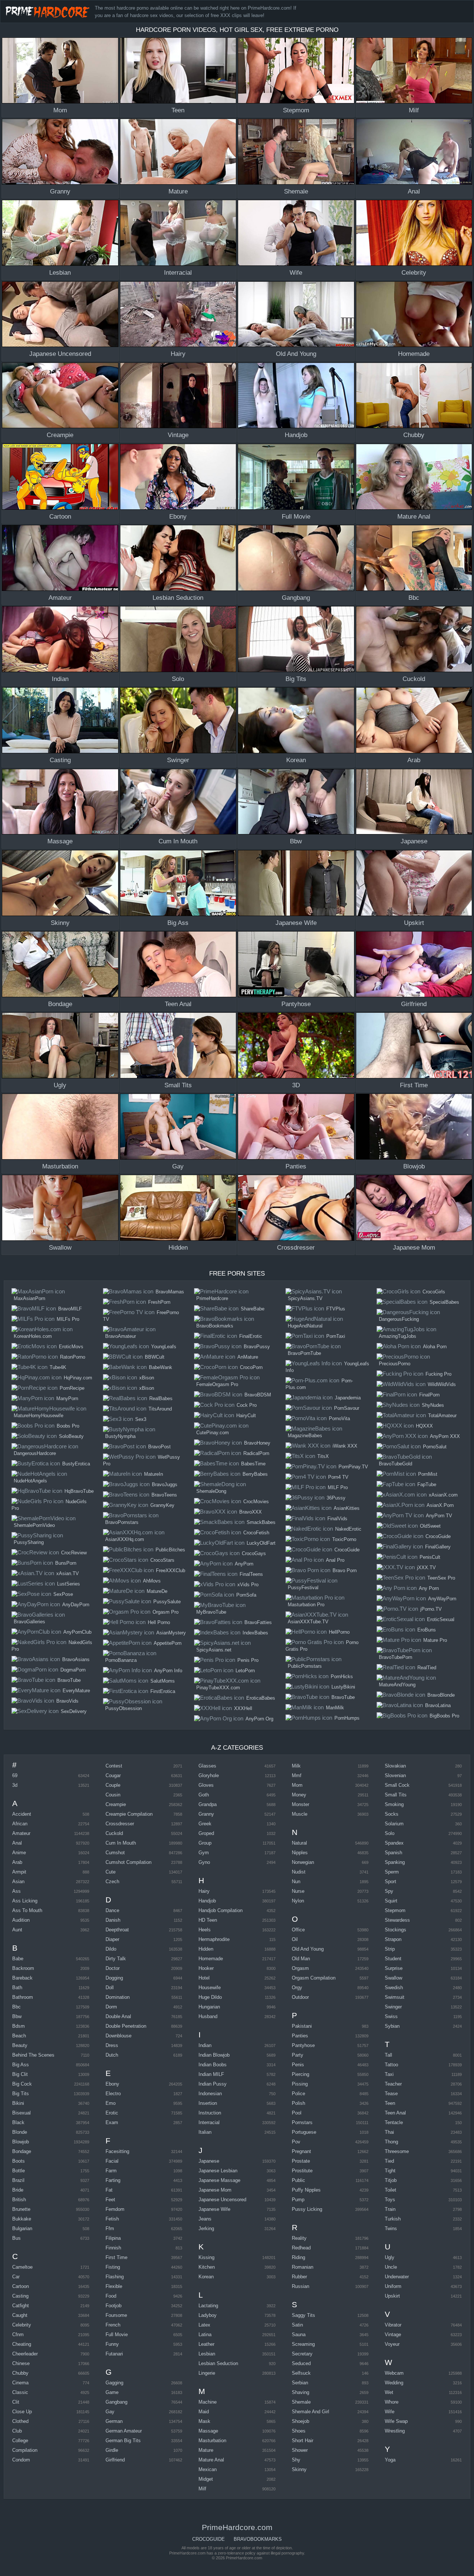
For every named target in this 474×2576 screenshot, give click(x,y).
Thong (391, 2142)
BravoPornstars (122, 1522)
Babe (18, 1959)
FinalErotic (251, 1336)
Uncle (391, 2267)
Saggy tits (303, 2315)
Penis (298, 2065)
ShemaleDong (211, 1491)
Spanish (393, 1853)
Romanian (303, 2267)
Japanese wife (214, 2209)
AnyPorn (244, 1564)
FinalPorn (429, 1395)
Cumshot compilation (128, 1862)
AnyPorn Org (259, 1719)
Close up (22, 2412)
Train (390, 2209)
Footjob (114, 2306)
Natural (299, 1843)
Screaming (303, 2344)
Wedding (394, 2383)
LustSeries (69, 1584)
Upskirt (392, 2296)
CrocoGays (254, 1553)
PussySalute (167, 1602)
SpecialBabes (444, 1302)
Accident (22, 1814)
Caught (20, 2315)
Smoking (394, 1804)
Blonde (20, 2132)
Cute (111, 1872)
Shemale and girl (311, 2412)
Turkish (393, 2219)
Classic (20, 2392)
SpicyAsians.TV (305, 1298)
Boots (19, 2161)
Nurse (298, 1891)
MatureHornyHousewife (39, 1416)
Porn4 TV (338, 1477)
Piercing (301, 2074)
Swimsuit (395, 1997)
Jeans (205, 2219)
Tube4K (58, 1367)
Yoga (390, 2460)
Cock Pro (247, 1405)
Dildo (111, 1949)
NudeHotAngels (30, 1481)
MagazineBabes (305, 1436)
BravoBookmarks (215, 1326)
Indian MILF (211, 2074)
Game (112, 2392)
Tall (388, 2055)
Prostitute (302, 2171)
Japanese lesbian (218, 2171)
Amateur (21, 1833)
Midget (206, 2479)
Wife (390, 2412)
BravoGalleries (29, 1622)
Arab (17, 1862)
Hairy (204, 1891)
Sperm (392, 1872)
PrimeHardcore (212, 1298)
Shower (300, 2450)
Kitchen (207, 2267)
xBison (147, 1378)
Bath (17, 1988)
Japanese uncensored (222, 2200)
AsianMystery (171, 1633)
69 (15, 1775)
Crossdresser (120, 1824)
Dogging (114, 1978)
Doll (110, 1988)
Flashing (115, 2277)
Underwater (397, 2277)
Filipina (113, 2238)
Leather (206, 2344)
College (20, 2441)
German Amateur (124, 2431)
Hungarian (209, 2007)
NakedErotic (348, 1529)
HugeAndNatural (305, 1326)
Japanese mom (215, 2190)
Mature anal (211, 2460)
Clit (16, 2402)
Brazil (18, 2180)
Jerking (206, 2228)
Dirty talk (116, 1959)
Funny (112, 2344)
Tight (390, 2171)
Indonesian (210, 2094)
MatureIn (153, 1474)
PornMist (428, 1474)
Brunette (21, 2209)
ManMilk (335, 1708)
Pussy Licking (307, 2209)
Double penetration (126, 2026)
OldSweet (430, 1526)
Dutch (112, 2055)
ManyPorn (67, 1398)
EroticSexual (441, 1619)
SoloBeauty (71, 1436)
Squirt (391, 1901)
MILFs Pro (68, 1319)
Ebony (112, 2084)
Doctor (113, 1968)
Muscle (300, 1814)
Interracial (209, 2122)
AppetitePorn (168, 1643)
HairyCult (246, 1416)
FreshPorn (159, 1302)
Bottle (19, 2171)
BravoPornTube (304, 1353)
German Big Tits (123, 2441)
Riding (298, 2257)
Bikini (18, 2103)
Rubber (299, 2277)
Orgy (297, 1988)
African (20, 1824)
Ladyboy (208, 2315)
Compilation (25, 2450)
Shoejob (301, 2421)
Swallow (393, 1978)
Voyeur (392, 2344)
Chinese (21, 2363)
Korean (206, 2277)
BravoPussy (257, 1347)
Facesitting (117, 2151)
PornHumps (347, 1718)
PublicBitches (170, 1550)
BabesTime (253, 1464)
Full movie (117, 2334)
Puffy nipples (306, 2190)
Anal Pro (335, 1560)
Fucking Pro (438, 1374)
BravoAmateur (121, 1336)
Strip (390, 1949)
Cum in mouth (121, 1843)
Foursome (116, 2315)
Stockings (395, 1930)
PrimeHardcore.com (49, 11)
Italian (205, 2132)
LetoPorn (245, 1671)
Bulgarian (22, 2228)
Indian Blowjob (214, 2055)
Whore (392, 2402)
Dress (112, 2045)
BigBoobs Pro (444, 1716)
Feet (110, 2200)
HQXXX (424, 1426)
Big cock (22, 2084)
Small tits (396, 1795)
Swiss (391, 2016)
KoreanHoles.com (33, 1336)
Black (18, 2122)
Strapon (393, 1939)
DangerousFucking (399, 1319)
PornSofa (246, 1595)
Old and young (308, 1949)
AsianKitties (347, 1508)
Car (16, 2277)
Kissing (206, 2257)
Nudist (299, 1872)
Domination (118, 1997)
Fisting (113, 2267)
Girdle (112, 2450)
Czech (112, 1881)
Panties (300, 2036)
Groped (206, 1833)
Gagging (114, 2383)
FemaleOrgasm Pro (217, 1384)
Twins (391, 2228)
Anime (19, 1853)
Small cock (397, 1785)
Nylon (298, 1901)
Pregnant (301, 2151)
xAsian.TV (68, 1573)
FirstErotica (163, 1691)
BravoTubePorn (395, 1657)
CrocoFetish (256, 1533)
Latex (204, 2325)
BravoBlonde (441, 1695)
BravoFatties (258, 1622)
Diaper (112, 1939)
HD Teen (208, 1920)
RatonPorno (73, 1357)
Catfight (21, 2306)
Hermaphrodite (214, 1939)
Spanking (395, 1862)
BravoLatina (438, 1705)
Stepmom (395, 1910)
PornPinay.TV (353, 1467)
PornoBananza (121, 1660)
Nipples (300, 1853)
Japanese (209, 2161)
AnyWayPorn (442, 1599)
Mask (204, 2421)
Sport (390, 1881)
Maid (204, 2412)
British (19, 2200)
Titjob (391, 2180)
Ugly (390, 2257)
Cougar (113, 1775)
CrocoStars (162, 1560)
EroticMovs (71, 1347)
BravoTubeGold (395, 1464)
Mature (206, 2450)
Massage (208, 2431)
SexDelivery (74, 1711)
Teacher (393, 2084)
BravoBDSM (258, 1395)
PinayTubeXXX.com (218, 1688)
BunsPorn (66, 1563)
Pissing (300, 2084)
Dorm (111, 2007)
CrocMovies (256, 1502)
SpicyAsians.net (214, 1650)
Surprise (394, 1968)
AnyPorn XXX (445, 1436)
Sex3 (141, 1419)
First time (116, 2257)
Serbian (300, 2383)
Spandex (394, 1843)
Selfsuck (301, 2373)
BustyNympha (120, 1436)
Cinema (20, 2383)
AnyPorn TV (439, 1516)
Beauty (20, 2045)
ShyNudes (433, 1405)
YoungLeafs (164, 1347)
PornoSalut (435, 1447)
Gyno (204, 1862)
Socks (392, 1814)
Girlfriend (115, 2460)
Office (298, 1930)
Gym (204, 1853)
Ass (16, 1891)
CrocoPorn (251, 1367)
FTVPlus (336, 1309)
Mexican (208, 2469)
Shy (296, 2460)
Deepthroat (117, 1930)
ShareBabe (253, 1309)
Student (393, 1959)
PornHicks (342, 1676)
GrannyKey (162, 1505)
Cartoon (21, 2286)
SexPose (63, 1594)
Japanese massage (219, 2180)
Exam (112, 2122)
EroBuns (427, 1630)
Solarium (394, 1824)
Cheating (22, 2344)
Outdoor (300, 1997)
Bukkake (22, 2219)
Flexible (114, 2286)
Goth (204, 1795)
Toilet (390, 2190)
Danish (113, 1920)
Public (298, 2180)
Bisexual (21, 2113)
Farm (111, 2171)
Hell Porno (159, 1622)
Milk (296, 1766)
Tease (391, 2094)
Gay (110, 2412)
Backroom (23, 1968)
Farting (113, 2180)
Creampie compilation (129, 1814)
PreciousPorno (395, 1364)
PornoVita (339, 1418)
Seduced (301, 2363)
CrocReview (74, 1553)
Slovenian (395, 1775)
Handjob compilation (221, 1910)
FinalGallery (438, 1547)
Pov (296, 2142)
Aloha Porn (435, 1347)
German (114, 2421)
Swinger (393, 2007)
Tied (389, 2161)
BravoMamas (170, 1292)
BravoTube (69, 1680)
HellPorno (339, 1632)
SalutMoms (163, 1681)
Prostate (301, 2161)
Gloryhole (209, 1775)
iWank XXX (345, 1446)
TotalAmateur (442, 1416)
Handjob (207, 1901)
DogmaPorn (73, 1670)
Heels (205, 1930)
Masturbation (212, 2441)
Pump (298, 2200)
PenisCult (430, 1557)
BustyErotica (76, 1464)
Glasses (207, 1766)
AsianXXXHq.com (125, 1539)
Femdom (115, 2209)
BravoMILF (70, 1309)
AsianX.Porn (440, 1505)
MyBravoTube (211, 1612)
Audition (21, 1920)
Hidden (206, 1949)
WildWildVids (442, 1384)
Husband (208, 2016)
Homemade (211, 1959)
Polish (298, 2103)
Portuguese (304, 2132)
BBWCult (155, 1357)
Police (298, 2094)
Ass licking (25, 1901)
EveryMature (76, 1691)
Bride (18, 2190)
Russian (301, 2286)
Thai (389, 2132)
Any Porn (429, 1588)
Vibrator (393, 2325)
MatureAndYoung (397, 1685)
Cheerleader (25, 2354)
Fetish (112, 2219)
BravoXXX (251, 1512)
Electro (113, 2094)
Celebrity (22, 2325)
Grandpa (208, 1804)
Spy (389, 1891)
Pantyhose (303, 2045)
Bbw (17, 2016)
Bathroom (23, 1997)
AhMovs (152, 1581)
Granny (206, 1814)
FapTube (427, 1484)
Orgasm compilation (314, 1978)
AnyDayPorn (76, 1605)
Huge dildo (210, 1997)
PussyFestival (303, 1588)
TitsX (323, 1456)
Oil (295, 1939)
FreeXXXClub (171, 1570)
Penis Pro (248, 1660)
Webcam (394, 2373)
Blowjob (21, 2142)
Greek (205, 1824)
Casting (20, 2296)
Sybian (392, 2026)
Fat (109, 2190)
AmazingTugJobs (398, 1336)
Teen (390, 2103)
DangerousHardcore (35, 1453)
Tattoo (391, 2065)
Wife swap (396, 2421)
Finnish (113, 2248)
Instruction (210, 2113)
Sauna (299, 2334)
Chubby (20, 2373)
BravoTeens (164, 1495)
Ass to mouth (27, 1910)
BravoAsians (76, 1659)
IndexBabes (255, 1633)
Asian (18, 1881)
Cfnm (18, 2334)
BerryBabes (255, 1474)
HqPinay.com (78, 1378)
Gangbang (116, 2402)
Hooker (206, 1968)
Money (299, 1795)
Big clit (20, 2074)
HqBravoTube (79, 1491)
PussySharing (29, 1542)
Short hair (303, 2441)
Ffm (110, 2228)
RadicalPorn (256, 1453)
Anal (17, 1843)
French (113, 2325)
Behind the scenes (33, 2055)
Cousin (113, 1795)
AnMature (248, 1357)
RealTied (427, 1668)
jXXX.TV (426, 1568)
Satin (297, 2325)
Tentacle (394, 2122)
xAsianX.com (443, 1495)
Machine (208, 2402)
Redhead (301, 2248)
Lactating (208, 2306)
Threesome (397, 2151)
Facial (112, 2161)
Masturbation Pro (306, 1605)
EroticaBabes (261, 1698)
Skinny (299, 2469)
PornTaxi (336, 1336)
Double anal (118, 2016)
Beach (19, 2036)
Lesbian (207, 2354)
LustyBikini (343, 1687)
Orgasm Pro (166, 1612)
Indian (205, 2045)
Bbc (16, 2007)
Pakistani (302, 2026)
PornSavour (347, 1408)
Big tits (21, 2094)
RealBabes (161, 1398)
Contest (114, 1766)
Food (111, 2296)
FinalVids (337, 1519)
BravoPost (159, 1447)
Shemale (301, 2402)
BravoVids (67, 1701)
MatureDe (157, 1591)
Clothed (20, 2421)
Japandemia (348, 1398)
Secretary (302, 2354)
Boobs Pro (68, 1426)
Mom (297, 1785)
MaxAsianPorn (29, 1298)
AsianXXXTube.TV (308, 1622)
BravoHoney (257, 1443)
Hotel (204, 1978)
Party (298, 2055)
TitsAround (160, 1409)
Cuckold (114, 1833)
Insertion (208, 2103)
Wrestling (395, 2431)
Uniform (393, 2286)
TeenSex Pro (441, 1578)
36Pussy (336, 1498)
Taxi (389, 2074)
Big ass (21, 2065)
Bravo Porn (345, 1570)
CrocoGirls (434, 1292)
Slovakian (395, 1766)
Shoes (299, 2431)
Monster (301, 1804)
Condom (21, 2460)
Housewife (210, 1988)
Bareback (22, 1978)
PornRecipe (72, 1388)
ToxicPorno (344, 1539)
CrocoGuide (347, 1550)
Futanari (114, 2354)
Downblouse (118, 2036)
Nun (296, 1881)
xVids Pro (248, 1585)
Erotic (112, 2113)
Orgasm (300, 1968)
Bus (16, 2238)
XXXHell (243, 1708)
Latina (205, 2334)
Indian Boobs (213, 2065)
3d (15, 1785)
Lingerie (207, 2373)
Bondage (22, 2151)
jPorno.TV (431, 1609)
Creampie (116, 1804)
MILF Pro (338, 1487)
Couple (113, 1785)
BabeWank (161, 1367)
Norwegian (303, 1862)
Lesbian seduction (218, 2363)
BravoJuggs (165, 1484)
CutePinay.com (213, 1433)
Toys (390, 2200)
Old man (301, 1959)
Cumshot (115, 1853)
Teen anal (395, 2113)
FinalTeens (251, 1574)
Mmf (297, 1775)
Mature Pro (435, 1640)
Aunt (17, 1930)
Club (17, 2431)
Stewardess (397, 1920)
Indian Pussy (213, 2084)
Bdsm (19, 2026)
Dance (112, 1910)
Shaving (301, 2392)
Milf (202, 2489)
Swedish (394, 1988)
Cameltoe (22, 2267)
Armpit (19, 1872)
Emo (111, 2103)
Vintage (393, 2334)
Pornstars (302, 2122)
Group (205, 1843)
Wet (389, 2392)
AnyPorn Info (168, 1671)
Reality (299, 2238)
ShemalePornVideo (34, 1525)
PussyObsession (123, 1708)
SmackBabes (261, 1522)
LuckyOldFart (261, 1543)
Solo (390, 1833)
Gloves (206, 1785)
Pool (297, 2113)
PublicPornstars (305, 1666)
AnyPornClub (77, 1632)
